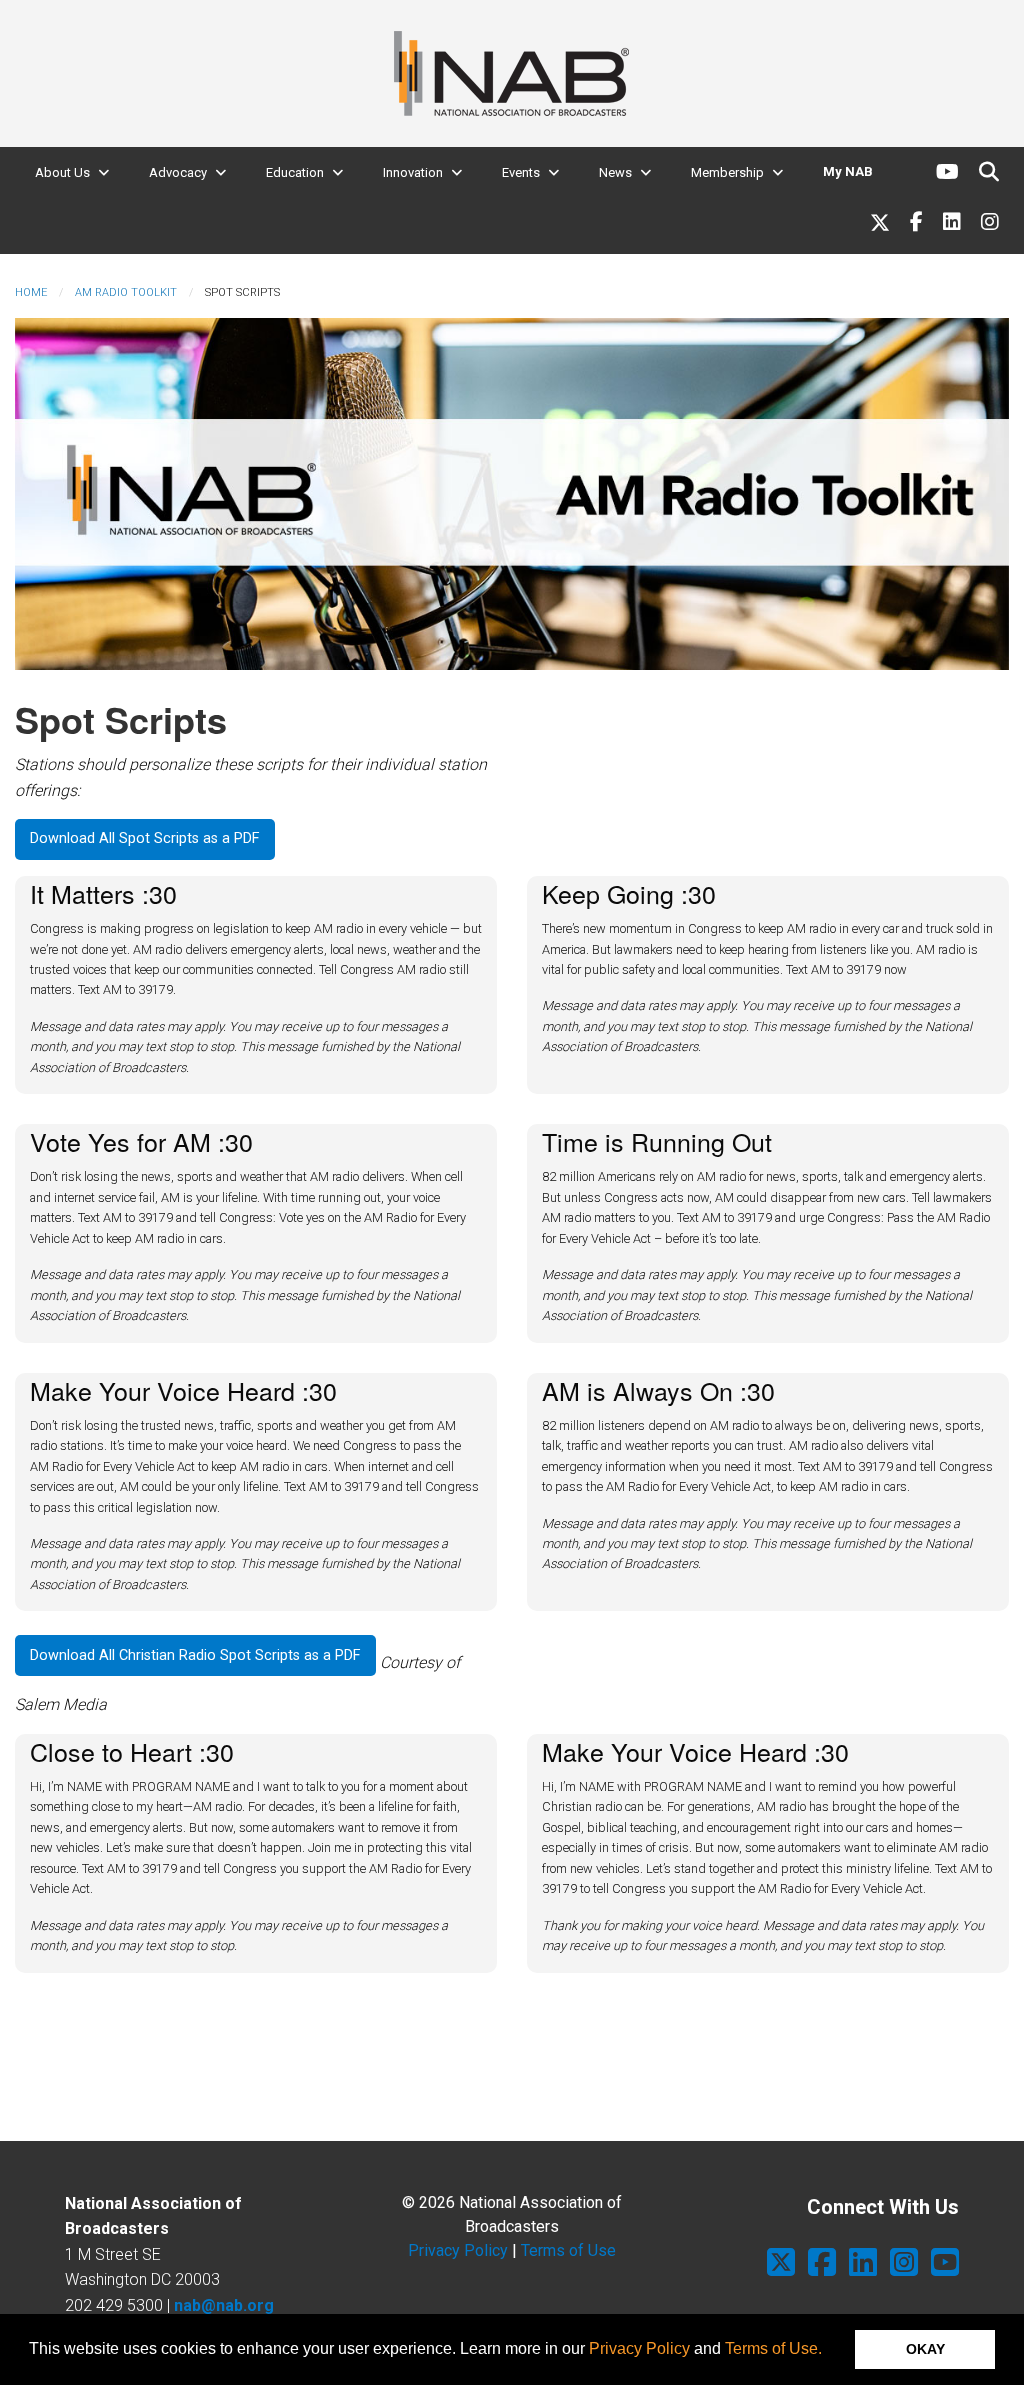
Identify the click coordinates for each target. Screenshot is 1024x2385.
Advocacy (178, 172)
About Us (62, 172)
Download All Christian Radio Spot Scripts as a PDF (195, 1655)
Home (31, 292)
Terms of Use (568, 2250)
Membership (727, 172)
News (615, 172)
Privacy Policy (639, 2348)
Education (295, 172)
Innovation (413, 172)
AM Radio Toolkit (126, 292)
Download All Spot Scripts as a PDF (144, 838)
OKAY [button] (925, 2349)
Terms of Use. (773, 2348)
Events (521, 172)
